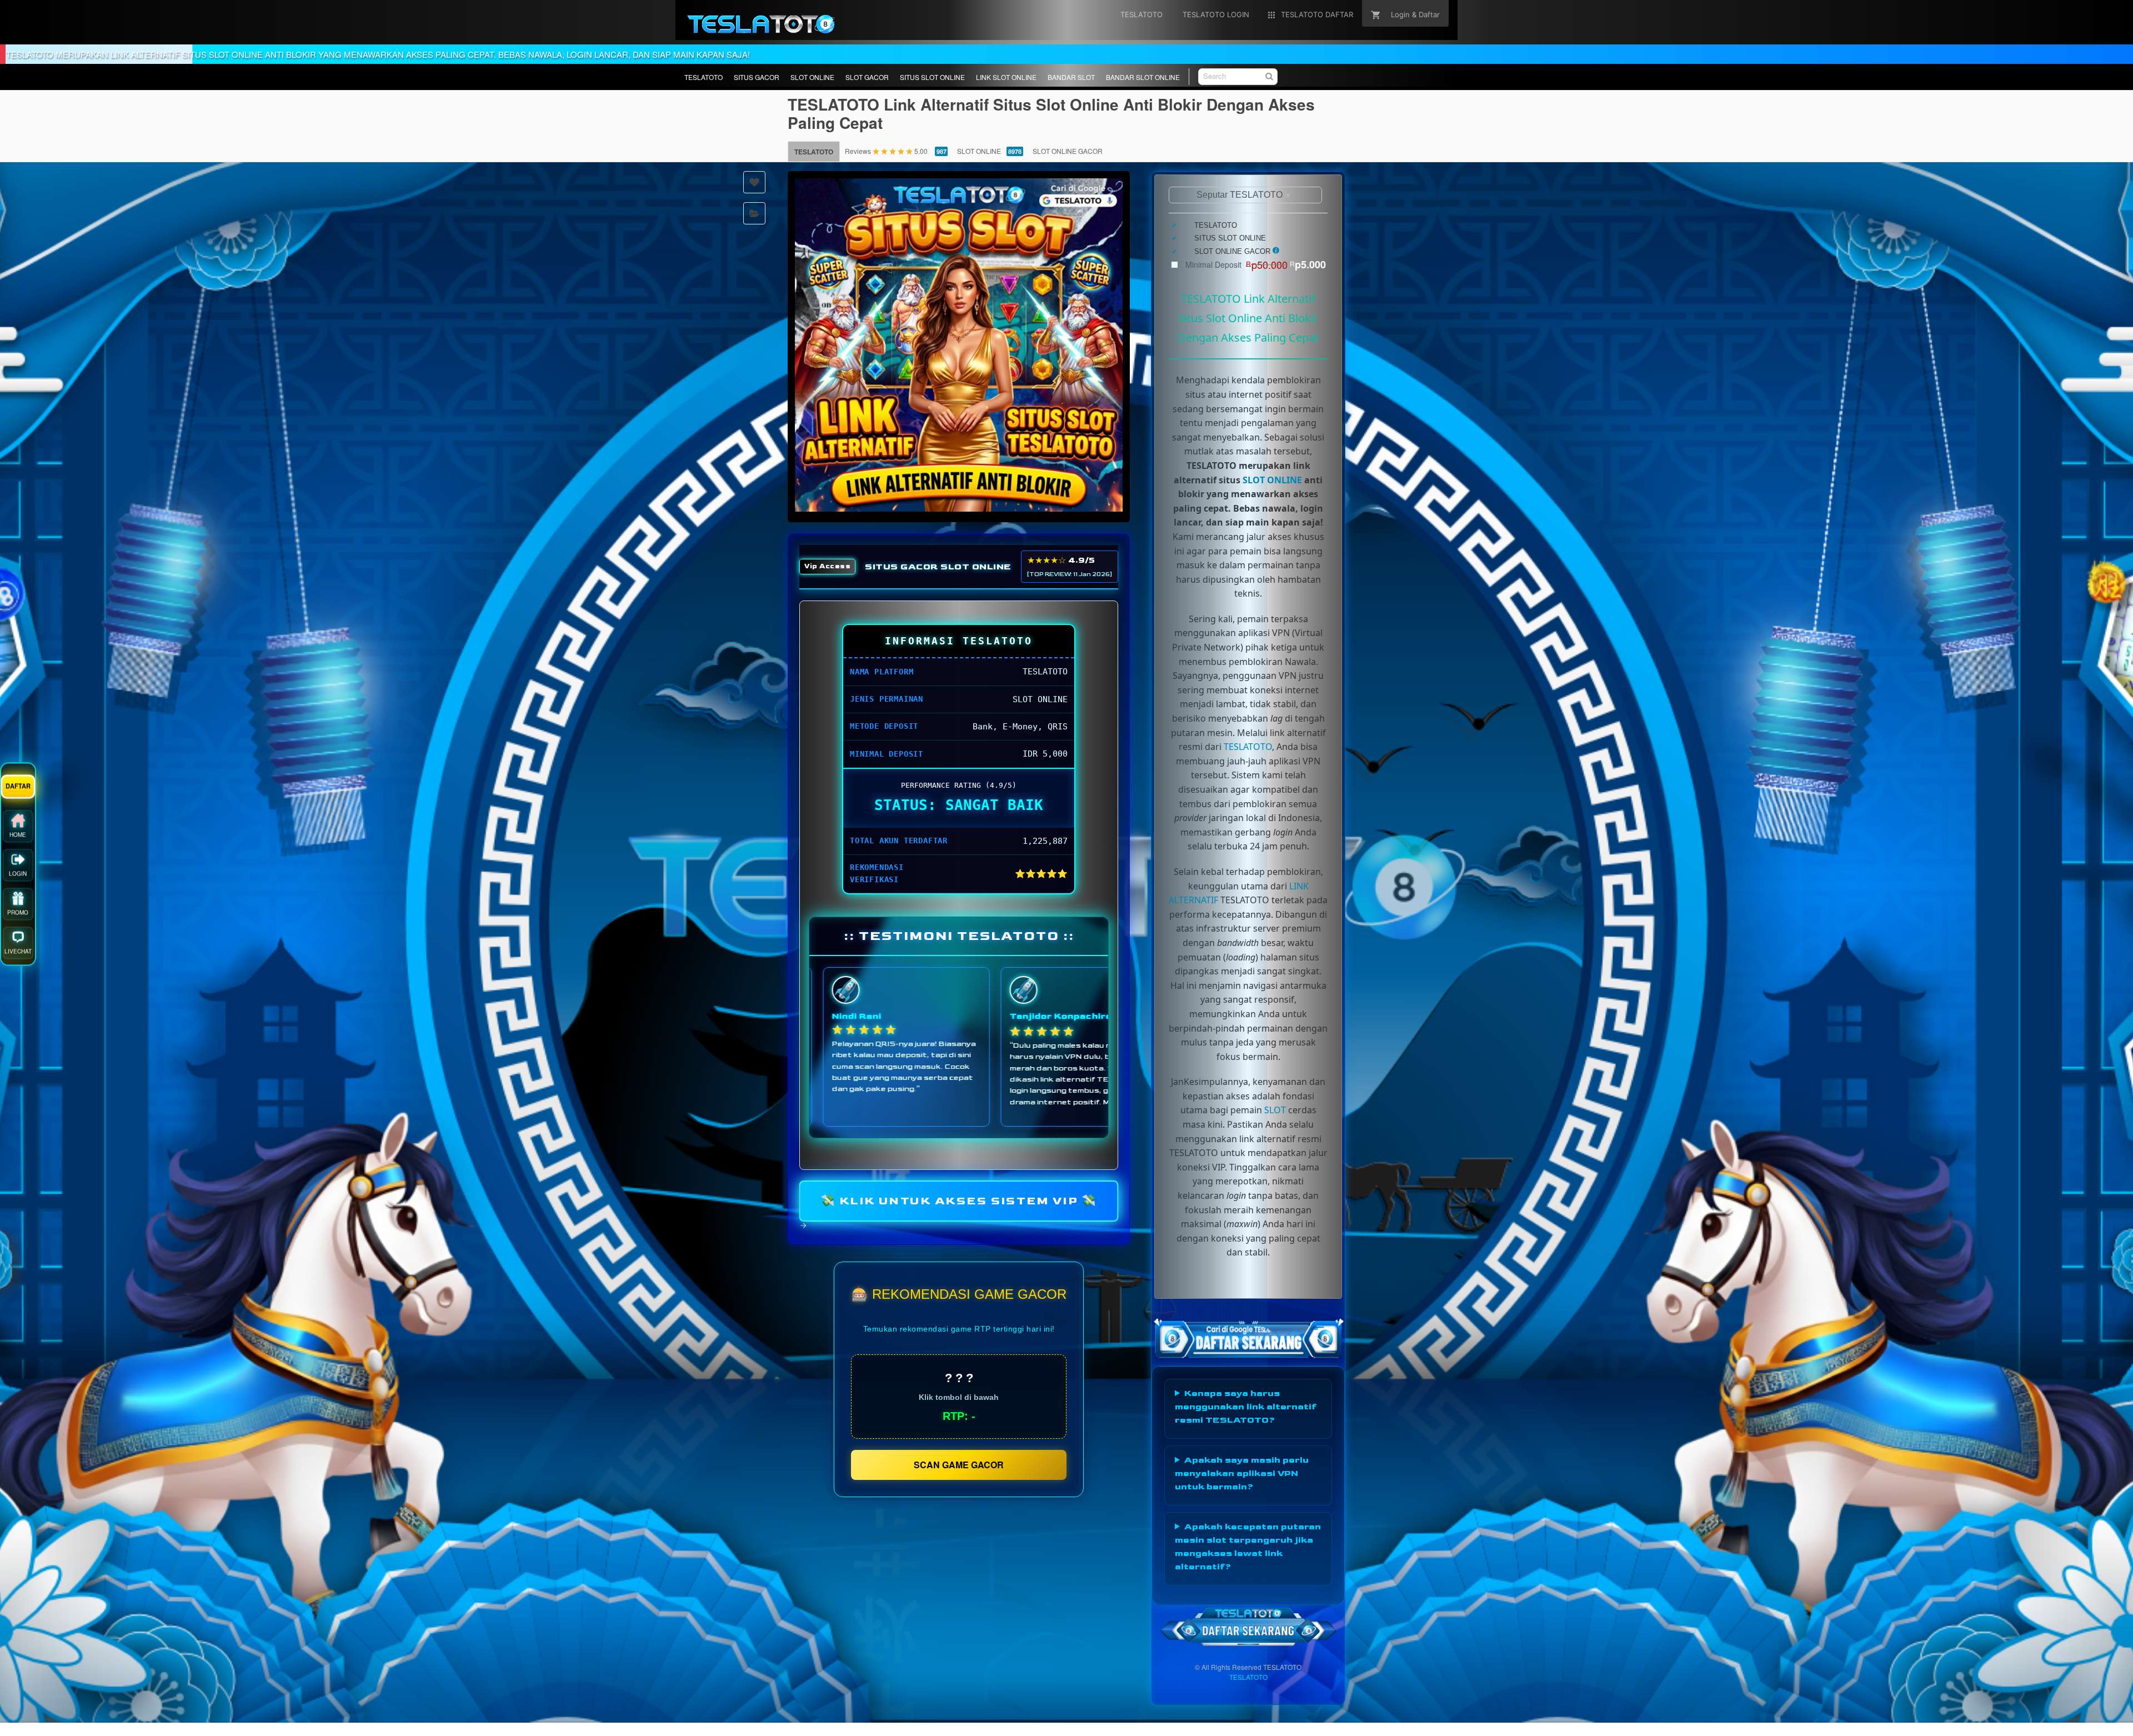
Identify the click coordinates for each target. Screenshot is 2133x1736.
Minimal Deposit (1256, 264)
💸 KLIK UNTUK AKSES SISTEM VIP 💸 (959, 1200)
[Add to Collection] (754, 213)
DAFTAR (18, 793)
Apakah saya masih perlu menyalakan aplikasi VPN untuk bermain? (1242, 1474)
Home (18, 842)
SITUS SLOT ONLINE (932, 77)
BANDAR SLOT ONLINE (1143, 77)
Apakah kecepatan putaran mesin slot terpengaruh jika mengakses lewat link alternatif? (1248, 1547)
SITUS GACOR (757, 77)
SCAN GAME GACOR (959, 1465)
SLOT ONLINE (812, 77)
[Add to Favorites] (754, 182)
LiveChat (18, 959)
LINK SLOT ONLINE (1006, 77)
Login (18, 881)
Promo (18, 920)
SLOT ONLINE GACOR (1068, 151)
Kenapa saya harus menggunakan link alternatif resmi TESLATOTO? (1246, 1407)
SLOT (1275, 1110)
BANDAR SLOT (1071, 77)
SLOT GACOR (867, 77)
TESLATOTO (704, 77)
